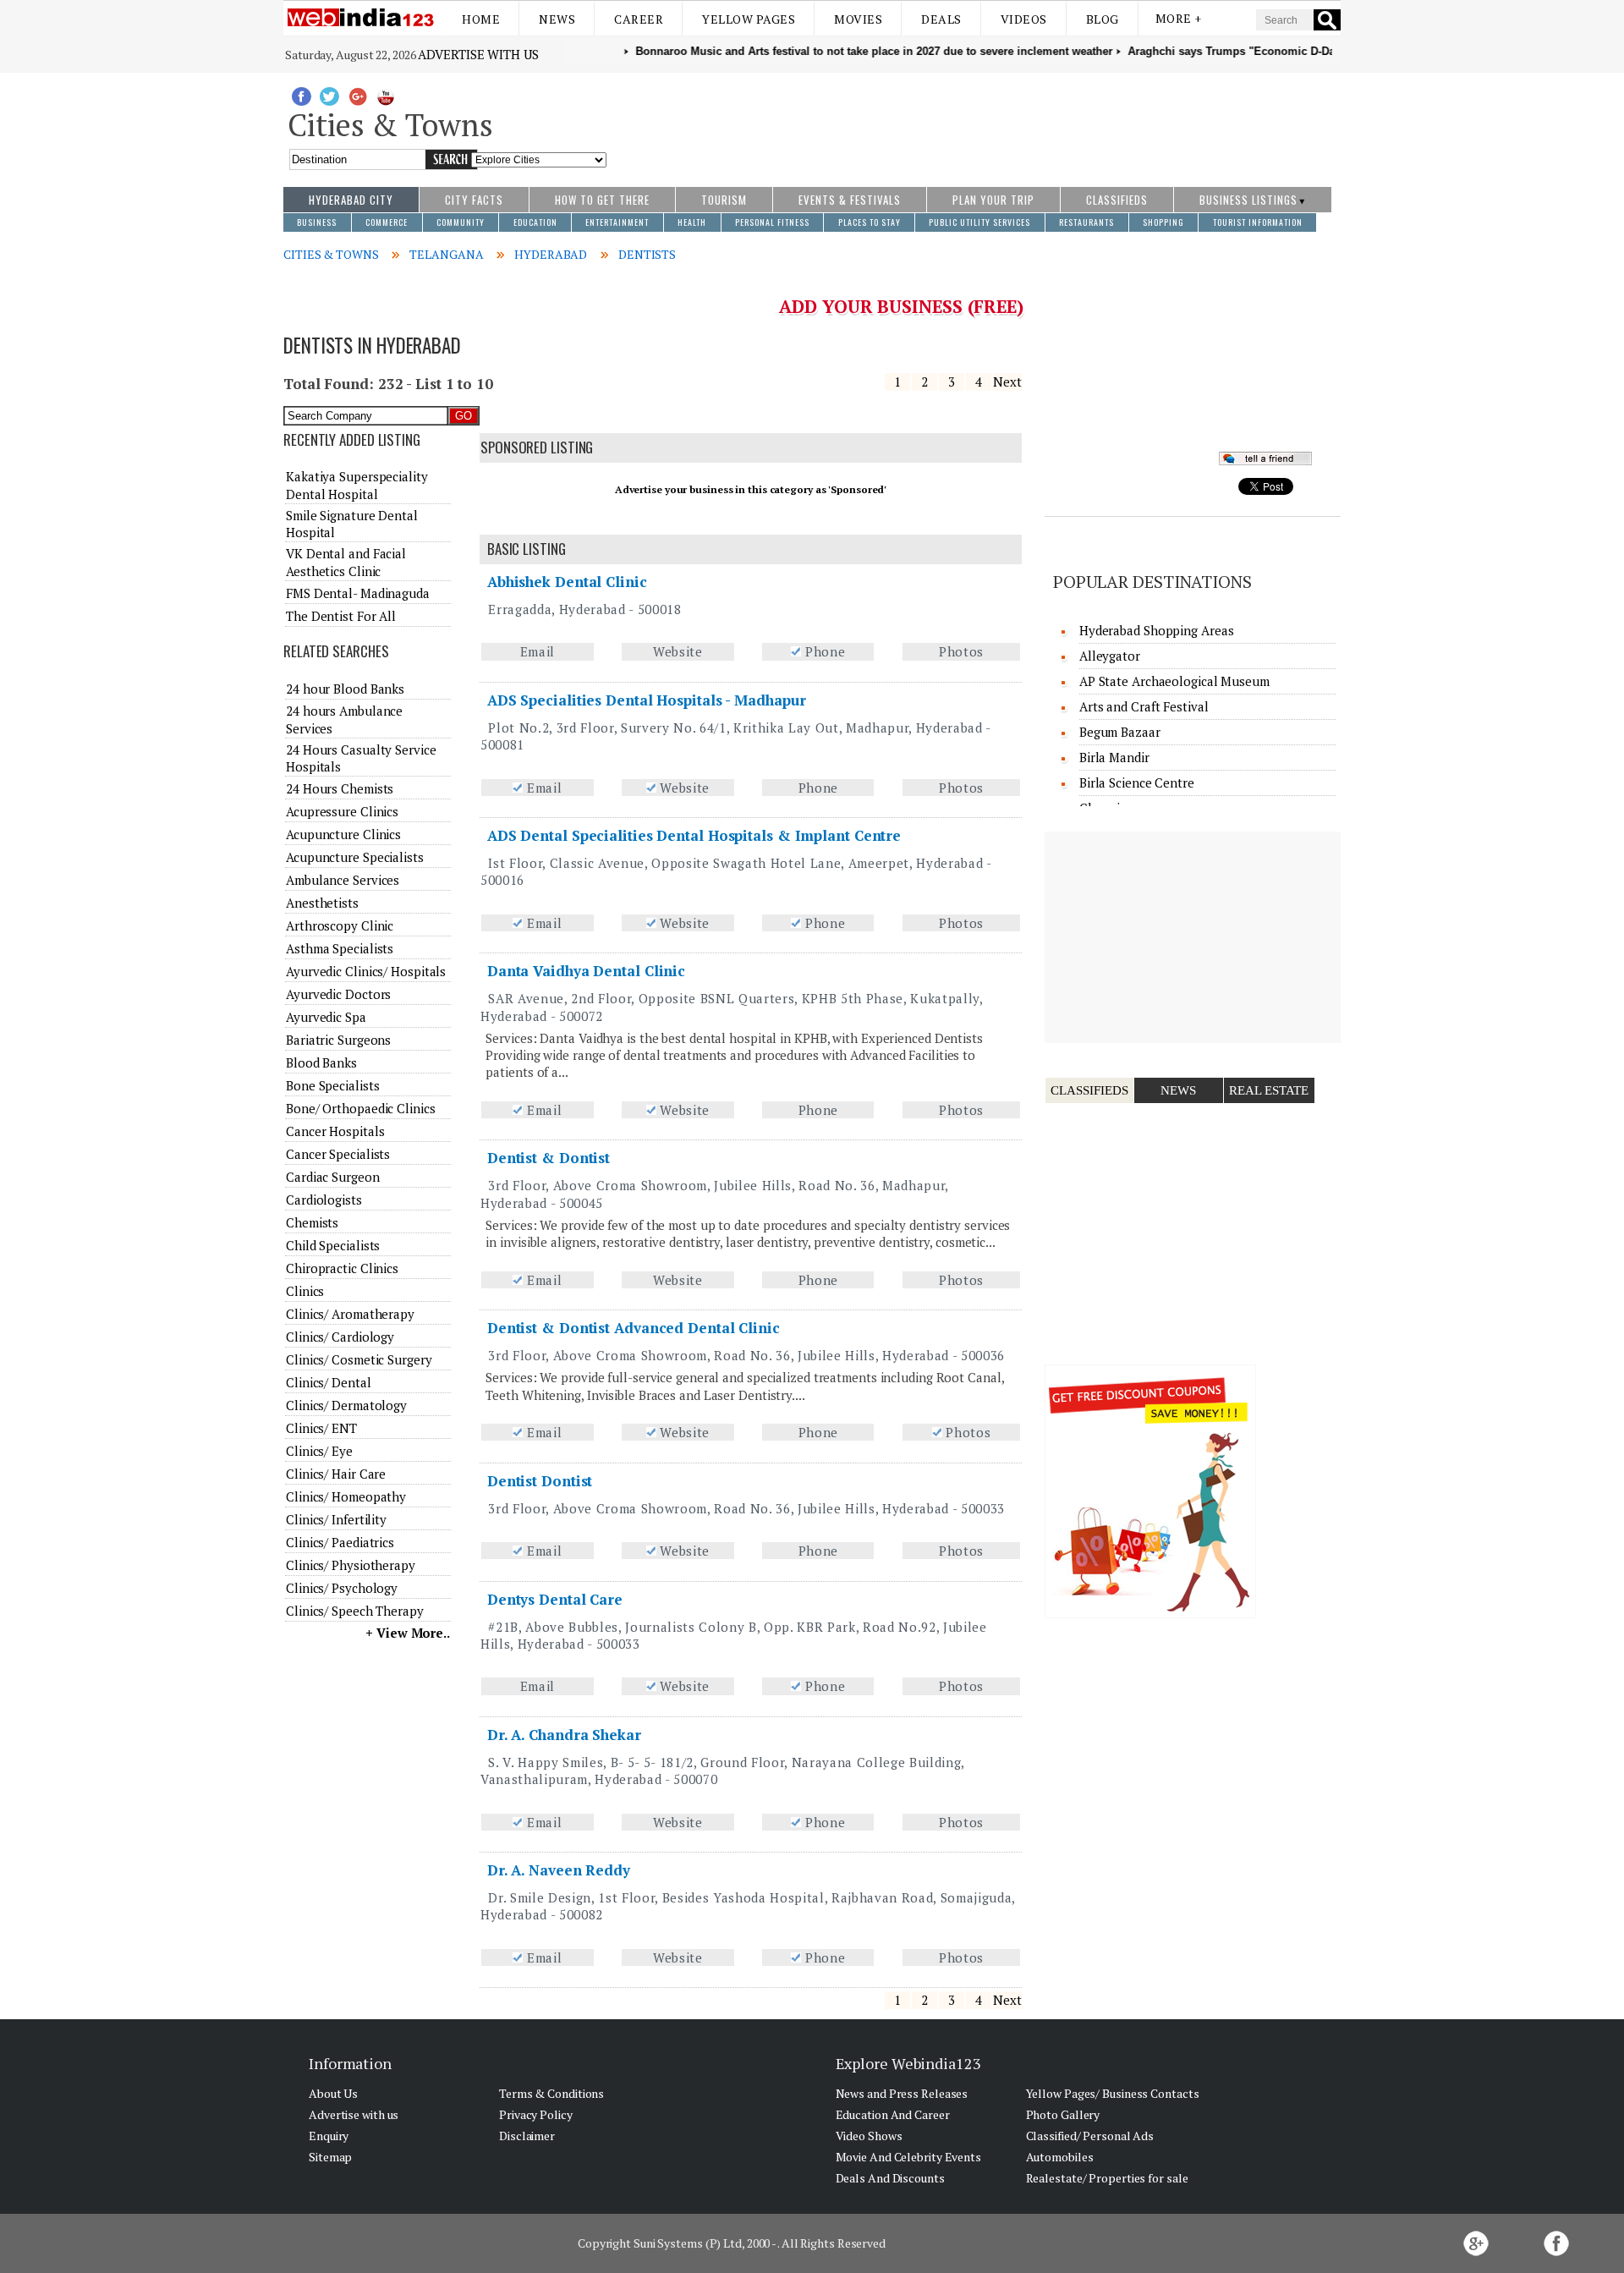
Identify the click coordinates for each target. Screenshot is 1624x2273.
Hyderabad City (351, 200)
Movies (858, 19)
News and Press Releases (902, 2093)
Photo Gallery (1063, 2114)
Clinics (305, 1291)
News (557, 19)
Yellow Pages (749, 19)
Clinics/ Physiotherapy (351, 1565)
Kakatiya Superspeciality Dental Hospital (357, 485)
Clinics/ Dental (329, 1382)
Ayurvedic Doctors (338, 994)
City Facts (474, 200)
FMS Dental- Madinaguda (358, 593)
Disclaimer (527, 2136)
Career (639, 19)
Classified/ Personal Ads (1090, 2136)
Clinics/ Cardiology (340, 1337)
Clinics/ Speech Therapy (355, 1611)
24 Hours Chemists (340, 788)
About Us (333, 2093)
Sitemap (330, 2157)
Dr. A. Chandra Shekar (564, 1735)
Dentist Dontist (540, 1481)
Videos (1024, 19)
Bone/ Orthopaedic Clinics (361, 1108)
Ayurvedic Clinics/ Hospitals (366, 971)
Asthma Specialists (340, 948)
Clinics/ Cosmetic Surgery (359, 1359)
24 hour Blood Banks (345, 689)
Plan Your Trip (993, 200)
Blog (1103, 19)
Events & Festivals (850, 200)
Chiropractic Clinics (342, 1268)
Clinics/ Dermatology (346, 1405)
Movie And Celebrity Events (908, 2157)
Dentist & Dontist (549, 1158)
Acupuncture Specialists (355, 857)
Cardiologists (324, 1200)
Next (1007, 382)
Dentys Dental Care (555, 1599)
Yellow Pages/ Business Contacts (1113, 2093)
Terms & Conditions (551, 2093)
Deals (941, 19)
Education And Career (893, 2114)
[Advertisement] (974, 121)
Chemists (312, 1222)
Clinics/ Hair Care (336, 1474)
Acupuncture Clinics (343, 834)
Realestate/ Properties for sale (1107, 2178)
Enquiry (329, 2136)
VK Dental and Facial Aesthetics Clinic (346, 562)
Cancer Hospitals (335, 1131)
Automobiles (1060, 2157)
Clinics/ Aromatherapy (350, 1314)
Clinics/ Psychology (342, 1588)
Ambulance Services (343, 880)
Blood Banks (321, 1062)
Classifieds (1117, 200)
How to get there (602, 200)
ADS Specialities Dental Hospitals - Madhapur (647, 700)
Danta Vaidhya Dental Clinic (586, 971)
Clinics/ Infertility (336, 1519)
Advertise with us (478, 54)
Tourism (724, 200)
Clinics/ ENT (321, 1428)
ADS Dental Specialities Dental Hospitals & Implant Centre (694, 835)
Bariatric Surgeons (338, 1040)
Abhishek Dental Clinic (567, 582)
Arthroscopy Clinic (340, 925)
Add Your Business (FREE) (901, 306)
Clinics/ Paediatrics (340, 1542)
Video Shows (869, 2136)
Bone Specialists (332, 1085)
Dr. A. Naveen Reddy (559, 1870)
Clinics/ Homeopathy (346, 1496)
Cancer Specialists (338, 1154)
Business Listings (1248, 200)
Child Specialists (333, 1245)
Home (481, 19)
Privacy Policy (536, 2114)
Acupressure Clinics (342, 811)
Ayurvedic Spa (326, 1017)
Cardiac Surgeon (333, 1177)
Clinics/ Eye (319, 1451)
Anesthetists (322, 903)
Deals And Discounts (890, 2178)
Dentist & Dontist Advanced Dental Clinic (634, 1328)
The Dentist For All (341, 616)
